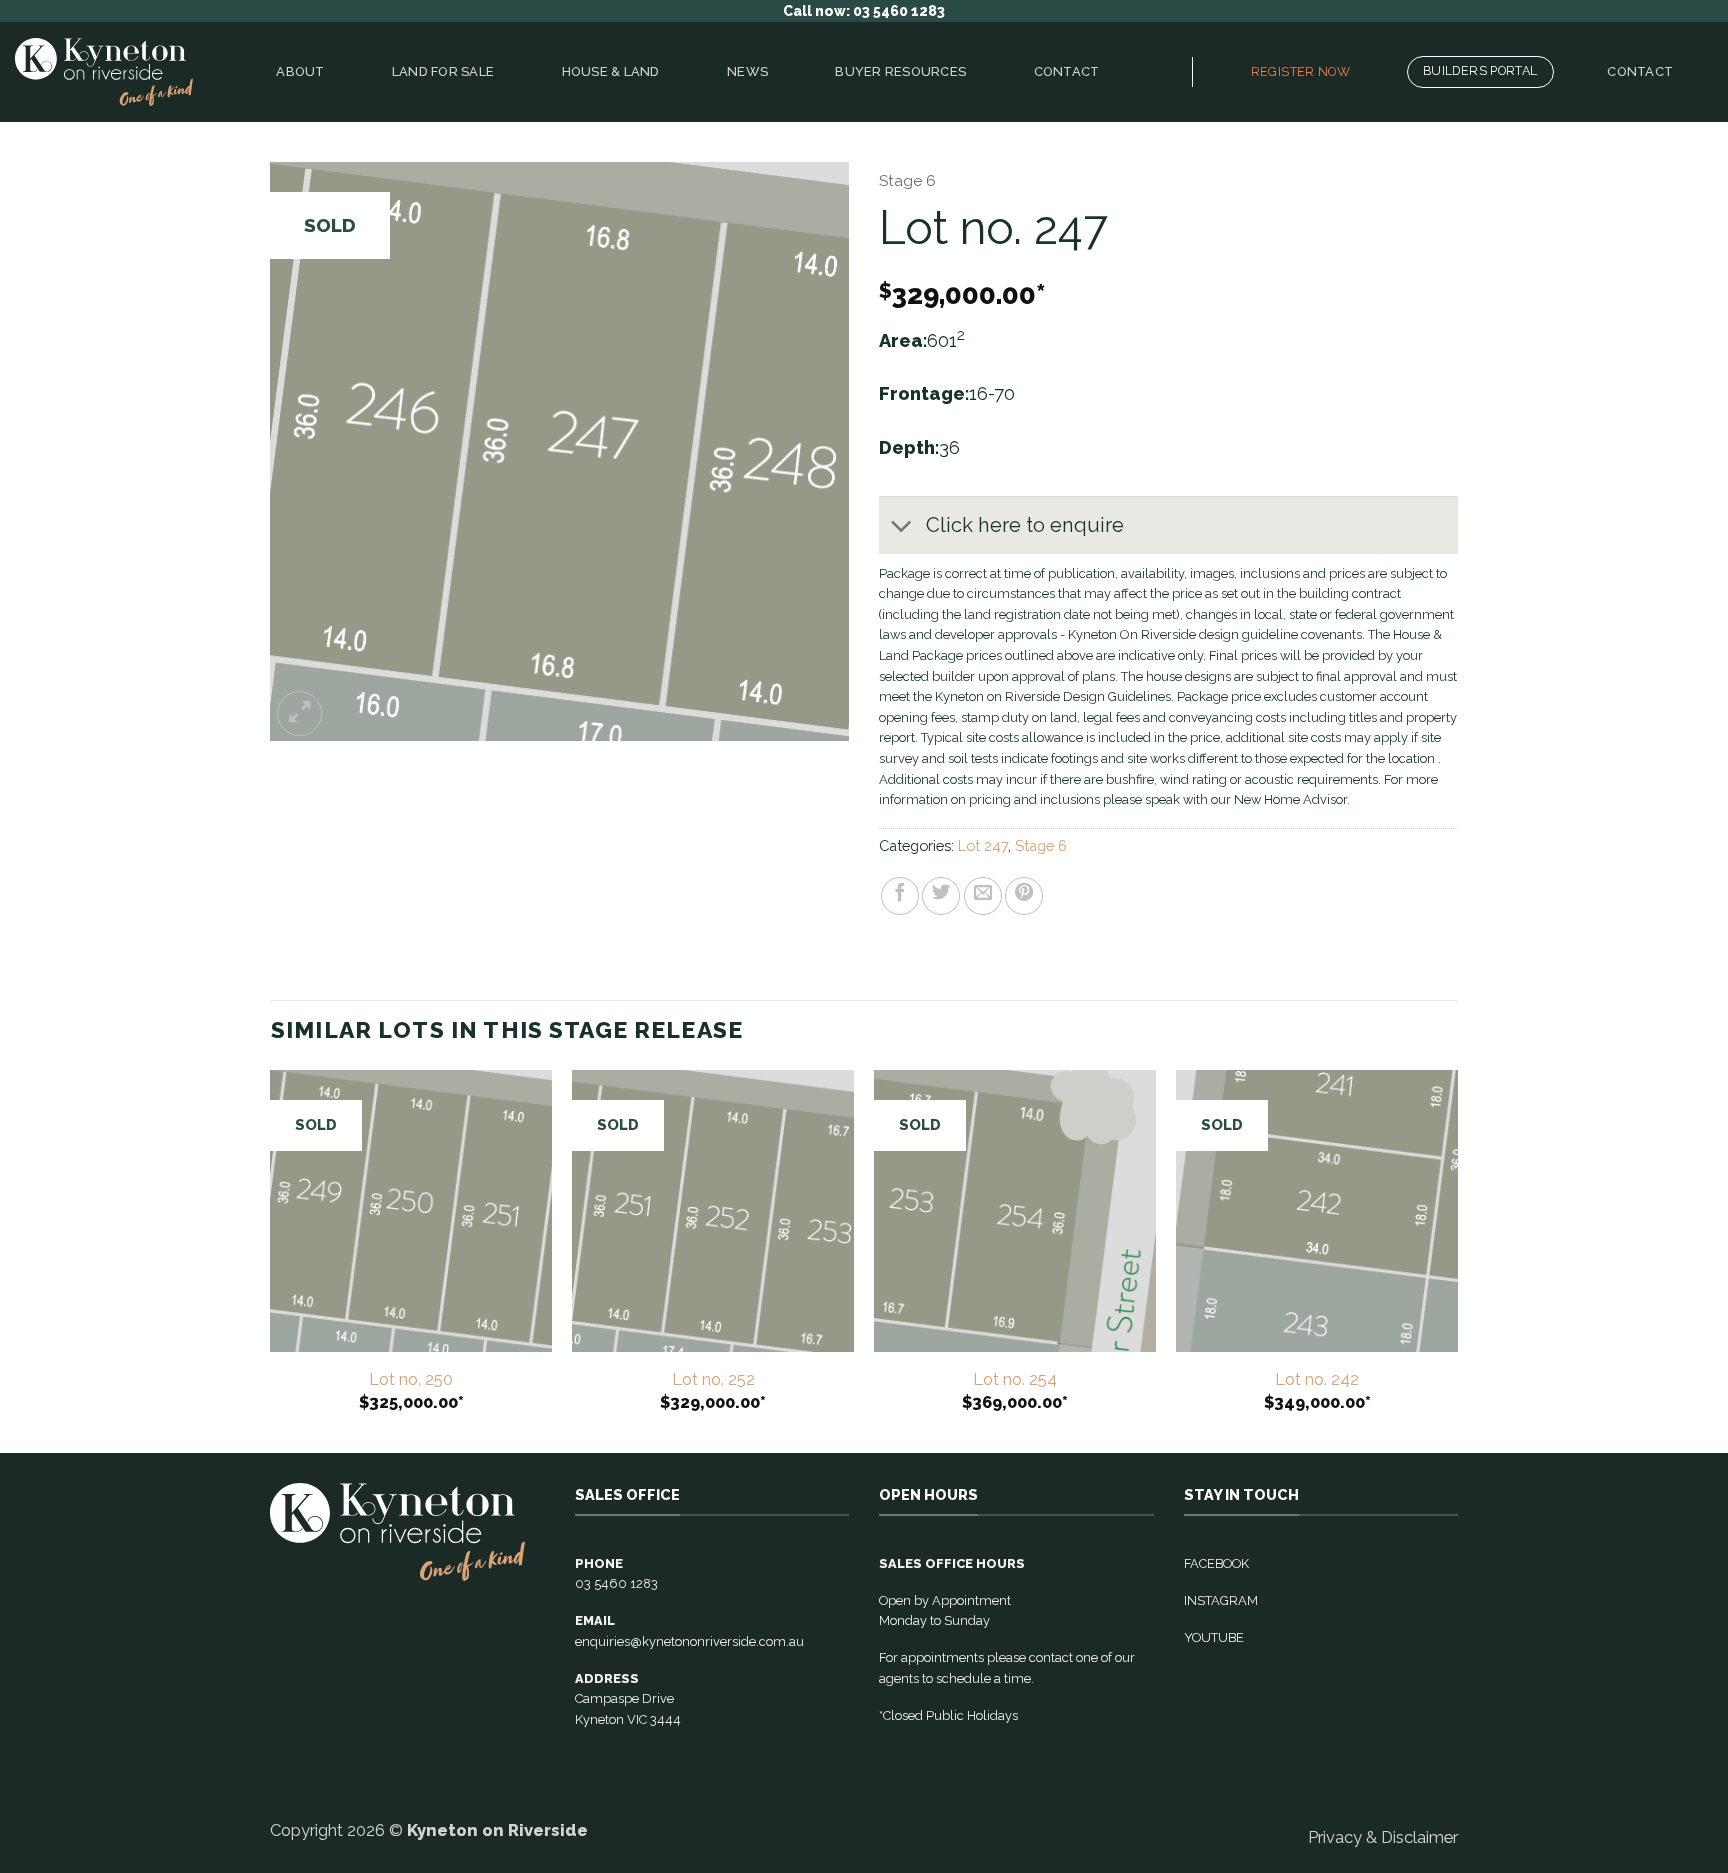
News (747, 71)
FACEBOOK (1216, 1563)
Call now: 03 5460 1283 (864, 11)
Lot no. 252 (713, 1379)
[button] (299, 713)
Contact (1067, 71)
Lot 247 (983, 845)
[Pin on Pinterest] (1024, 896)
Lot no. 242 (1317, 1379)
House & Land (611, 71)
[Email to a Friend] (983, 896)
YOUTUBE (1214, 1637)
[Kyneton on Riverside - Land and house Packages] (104, 72)
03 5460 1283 (616, 1583)
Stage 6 (907, 180)
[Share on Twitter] (941, 896)
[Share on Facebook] (900, 896)
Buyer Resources (900, 71)
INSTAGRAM (1221, 1600)
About (300, 71)
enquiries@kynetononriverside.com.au (689, 1641)
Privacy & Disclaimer (1383, 1837)
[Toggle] (901, 527)
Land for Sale (443, 71)
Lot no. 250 (411, 1379)
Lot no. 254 (1015, 1379)
